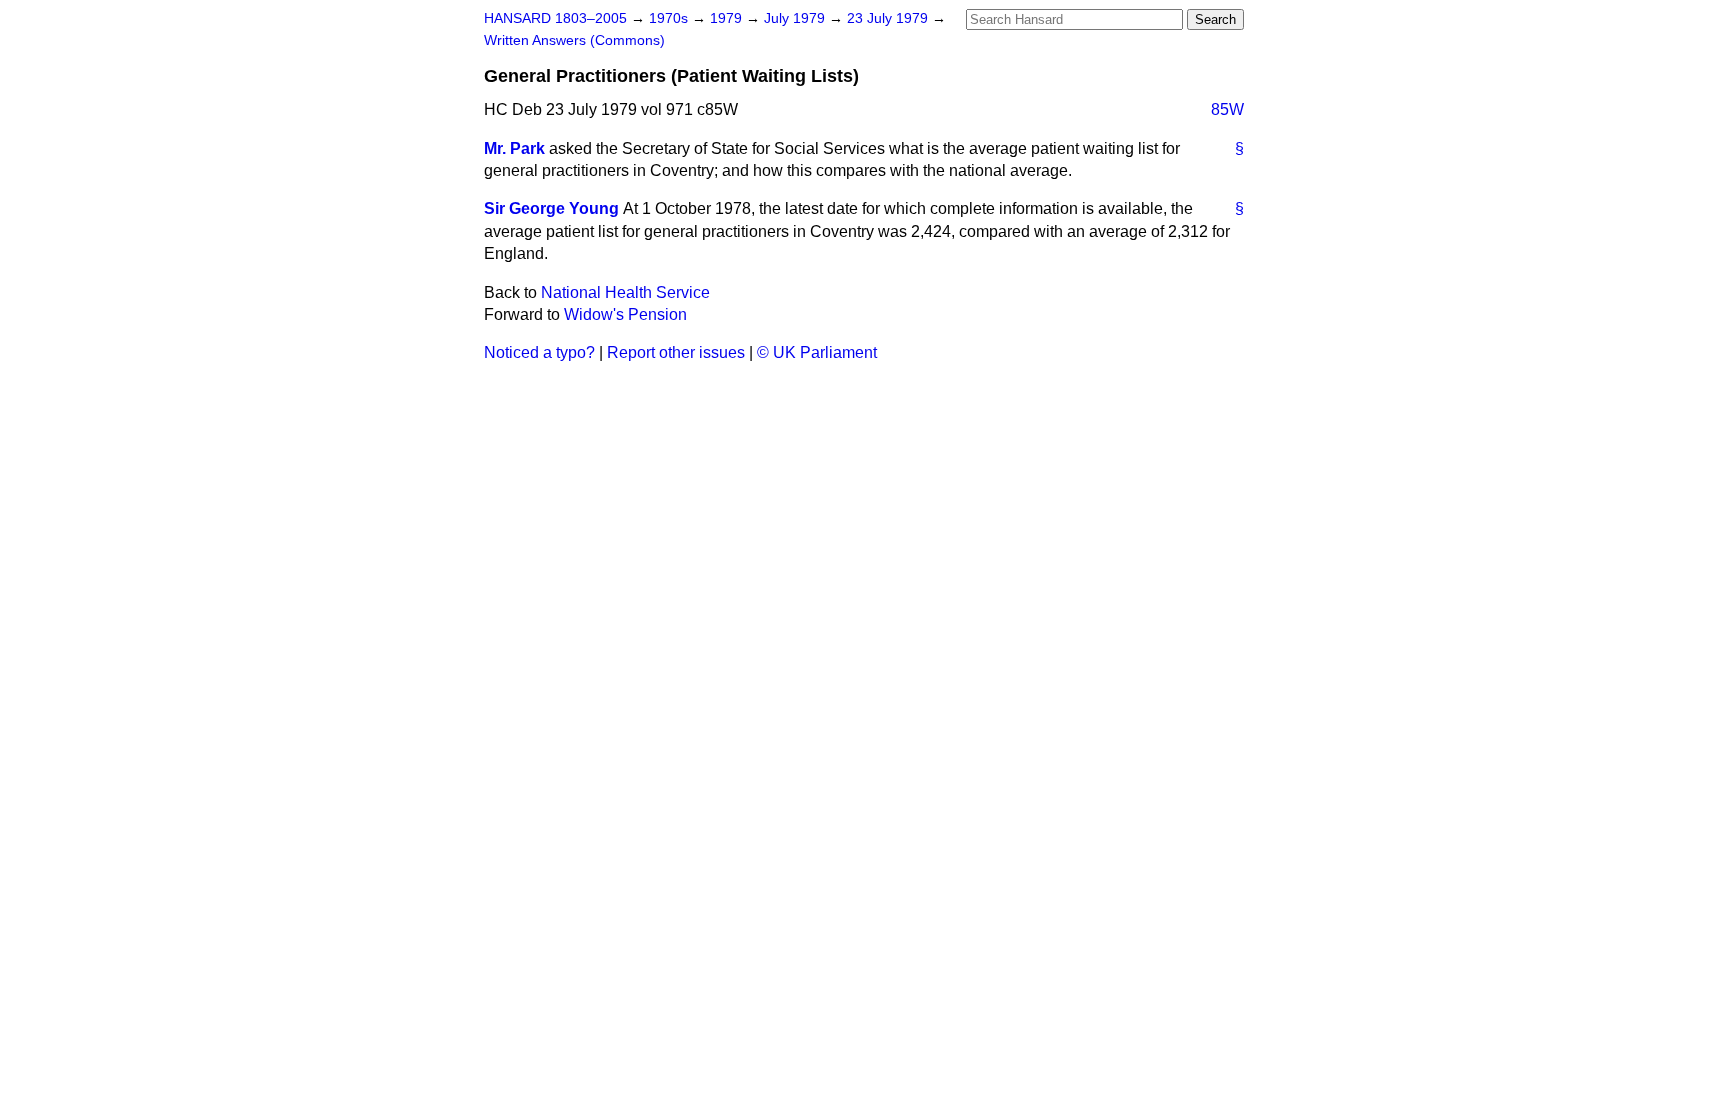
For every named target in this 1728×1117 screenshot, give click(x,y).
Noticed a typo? (539, 352)
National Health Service (625, 292)
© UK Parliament (817, 352)
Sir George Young (551, 208)
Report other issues (676, 352)
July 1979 (796, 18)
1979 (728, 18)
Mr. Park (514, 148)
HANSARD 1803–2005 (555, 18)
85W (1227, 109)
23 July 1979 (889, 18)
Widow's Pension (625, 314)
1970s (670, 18)
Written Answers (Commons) (574, 40)
